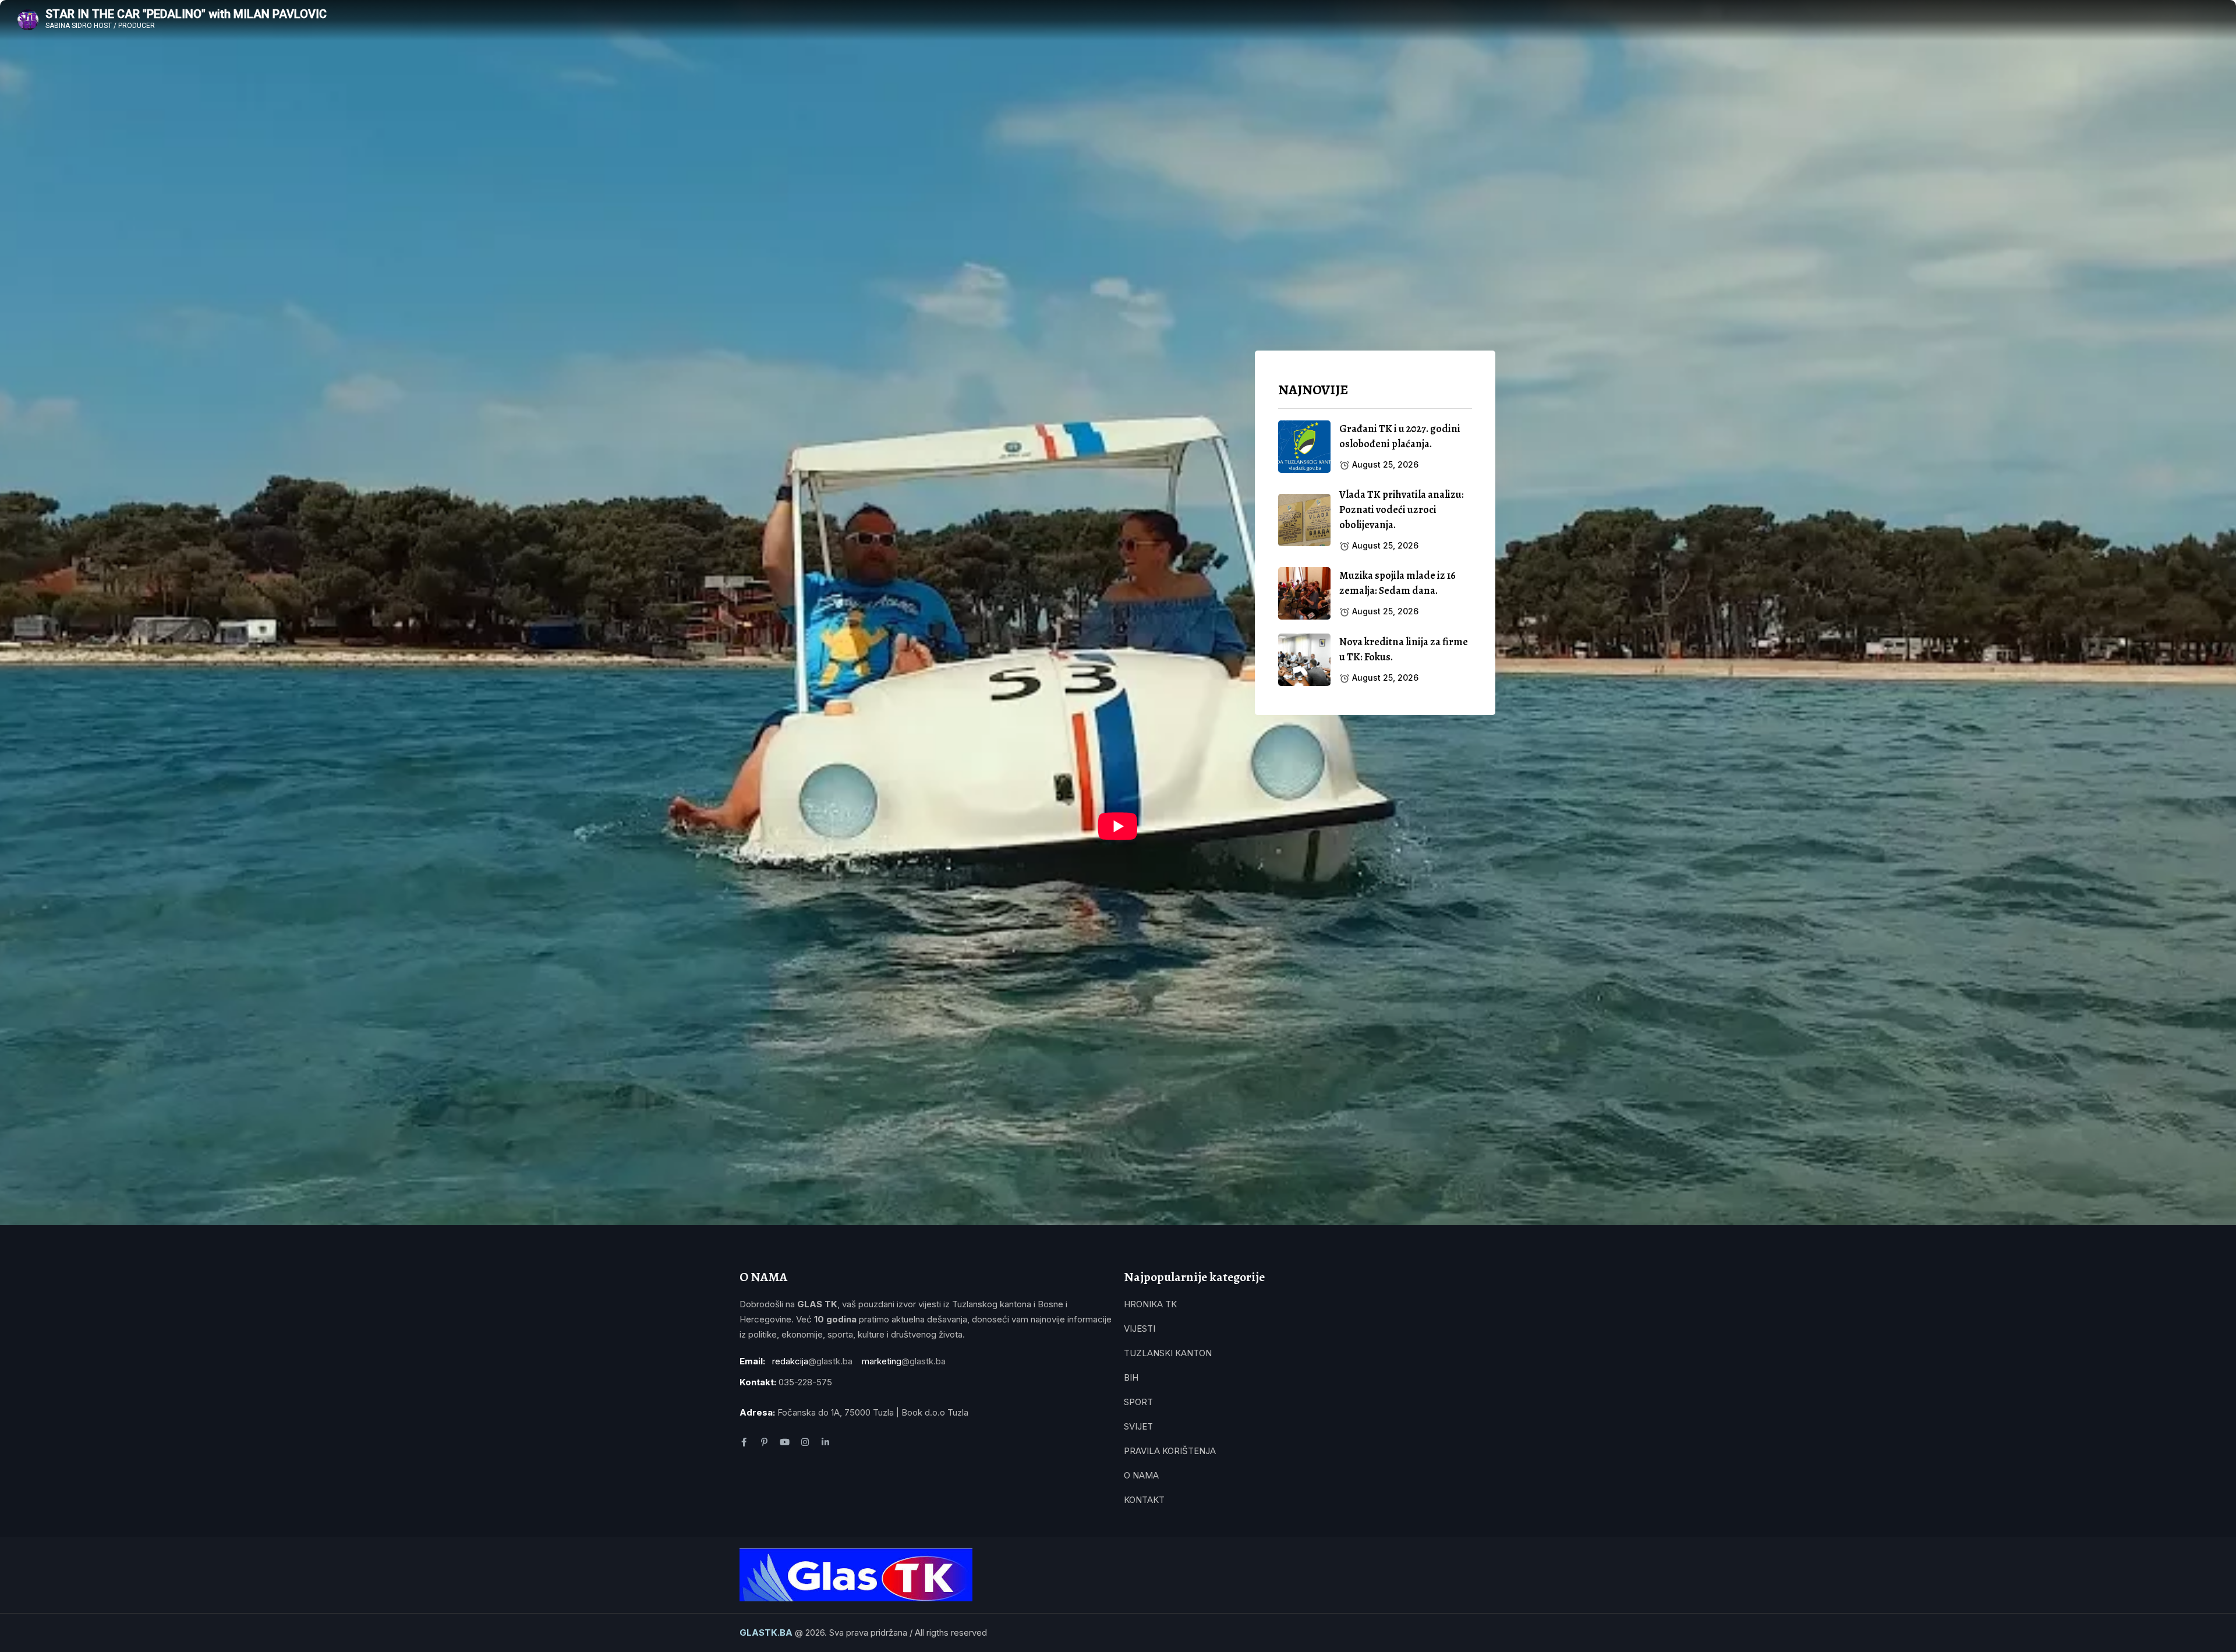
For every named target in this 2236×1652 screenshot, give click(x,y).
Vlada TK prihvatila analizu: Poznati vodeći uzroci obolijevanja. (1402, 510)
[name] (1304, 447)
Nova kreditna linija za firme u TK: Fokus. (1404, 649)
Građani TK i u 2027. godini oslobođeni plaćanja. (1400, 436)
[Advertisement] (1375, 820)
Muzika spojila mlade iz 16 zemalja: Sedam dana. (1397, 583)
